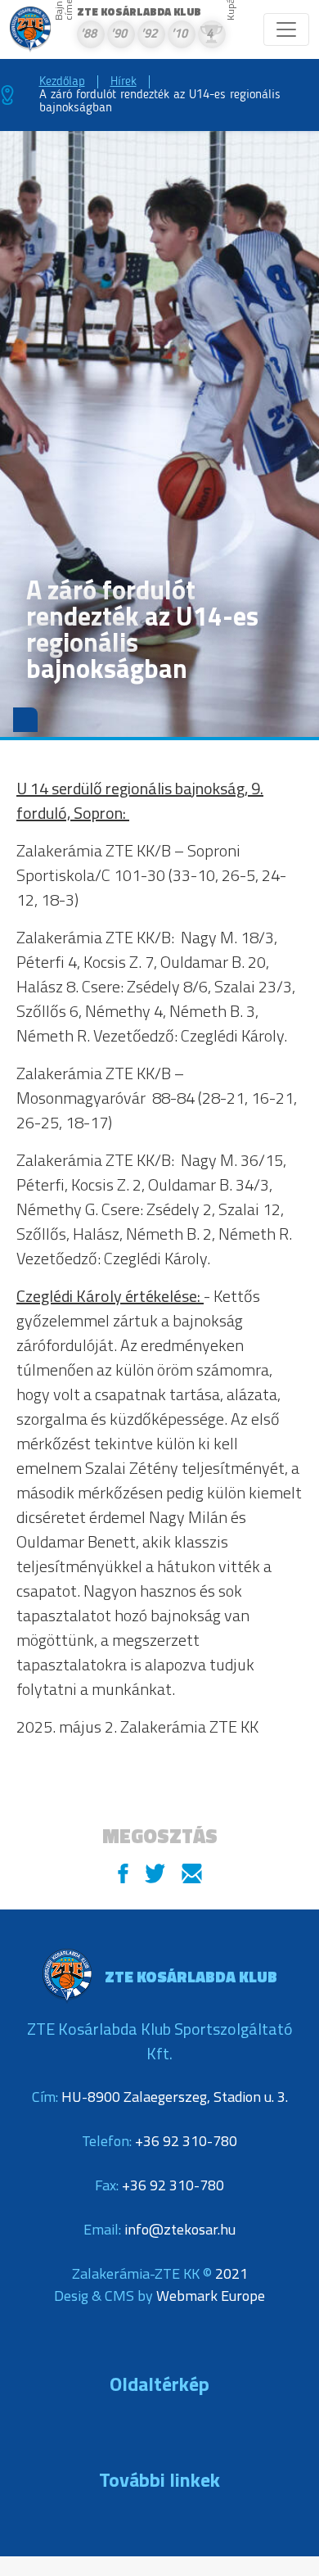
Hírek (124, 82)
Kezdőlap (62, 82)
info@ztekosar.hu (180, 2229)
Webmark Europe (211, 2296)
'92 (149, 35)
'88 (88, 35)
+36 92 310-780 (186, 2141)
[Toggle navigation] (286, 29)
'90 (119, 35)
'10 (179, 35)
